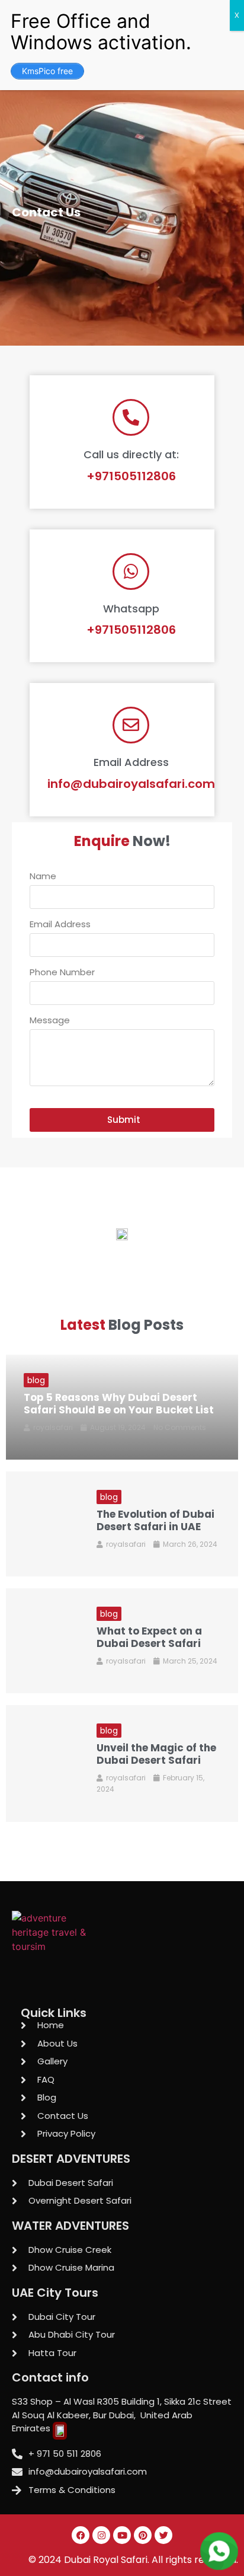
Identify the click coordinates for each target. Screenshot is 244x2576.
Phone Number (62, 973)
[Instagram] (101, 2535)
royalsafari (53, 1427)
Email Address (131, 762)
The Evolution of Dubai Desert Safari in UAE (155, 1520)
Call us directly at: (131, 454)
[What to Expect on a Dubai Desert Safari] (42, 1641)
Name (43, 877)
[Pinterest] (143, 2535)
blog (36, 1380)
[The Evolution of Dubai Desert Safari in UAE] (42, 1524)
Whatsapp (131, 609)
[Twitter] (163, 2535)
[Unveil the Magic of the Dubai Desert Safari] (42, 1763)
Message (50, 1021)
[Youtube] (122, 2535)
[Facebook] (81, 2535)
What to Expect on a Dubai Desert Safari (149, 1637)
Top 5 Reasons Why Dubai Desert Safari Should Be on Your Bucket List (119, 1403)
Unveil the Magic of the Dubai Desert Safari (156, 1754)
